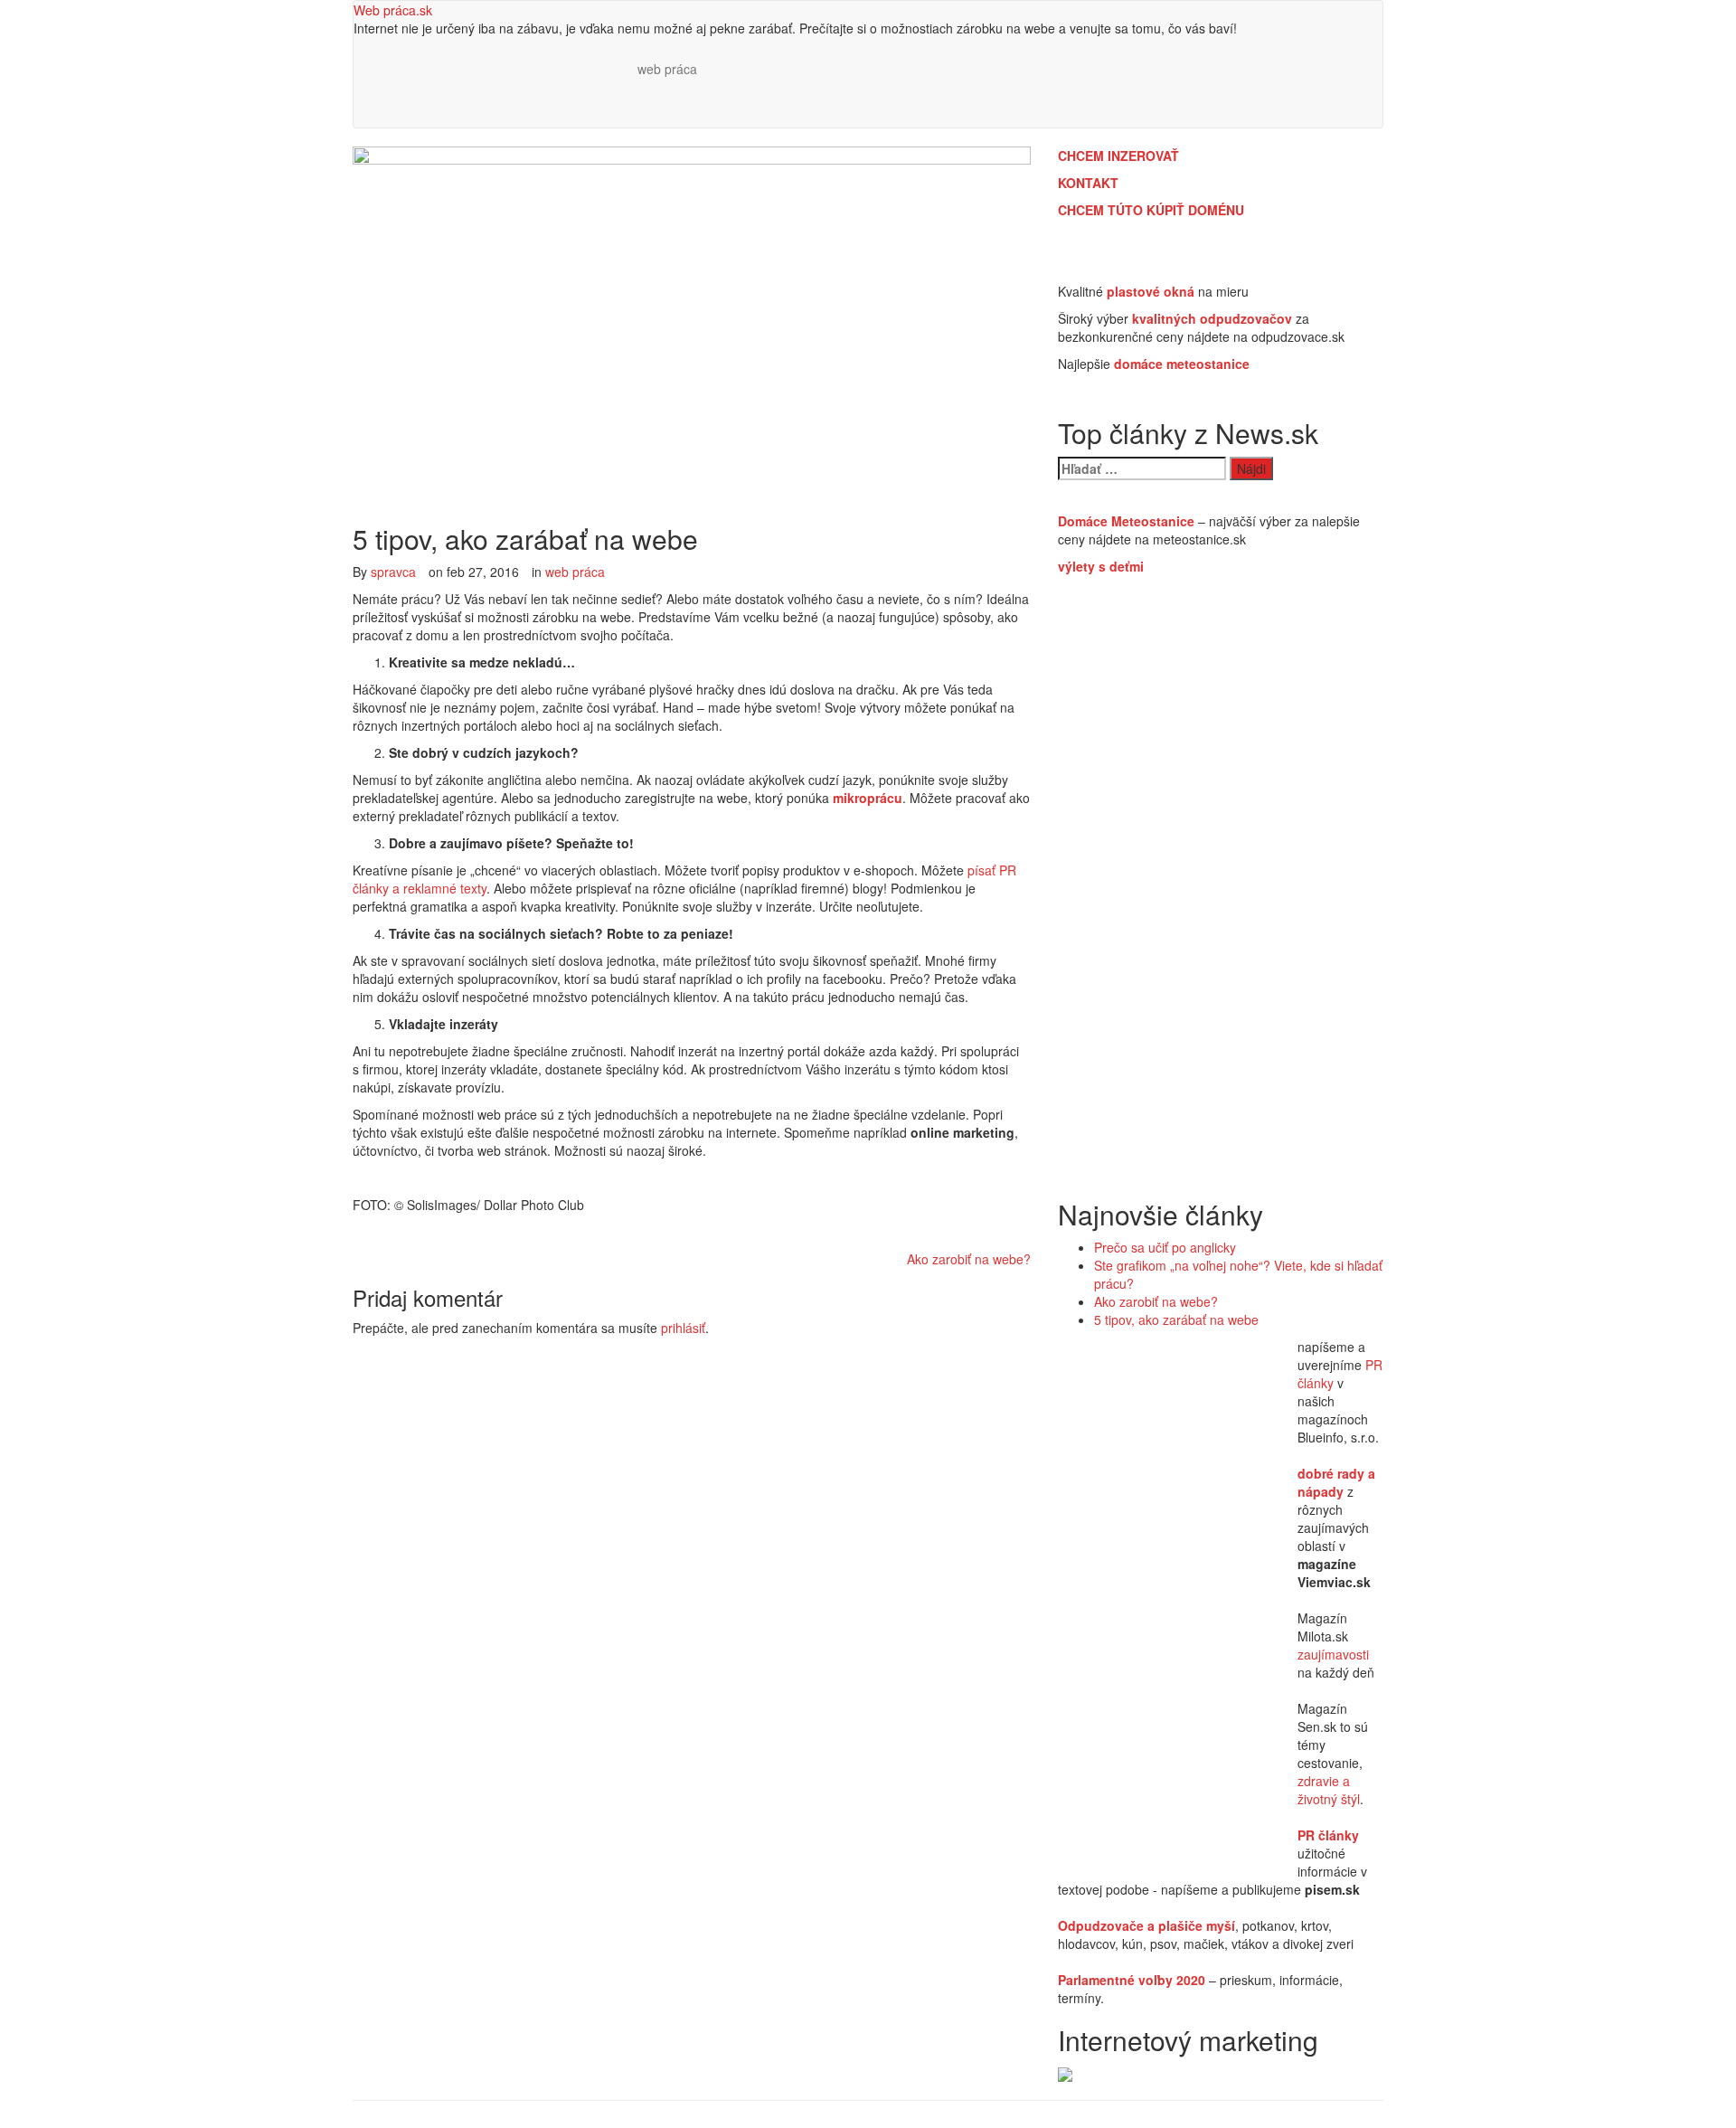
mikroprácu (868, 798)
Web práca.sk (393, 10)
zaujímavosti (1333, 1654)
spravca (393, 572)
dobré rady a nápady (1336, 1482)
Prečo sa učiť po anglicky (1165, 1247)
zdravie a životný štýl (1329, 1790)
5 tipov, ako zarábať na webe (1176, 1319)
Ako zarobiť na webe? (969, 1259)
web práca (667, 69)
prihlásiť (683, 1328)
